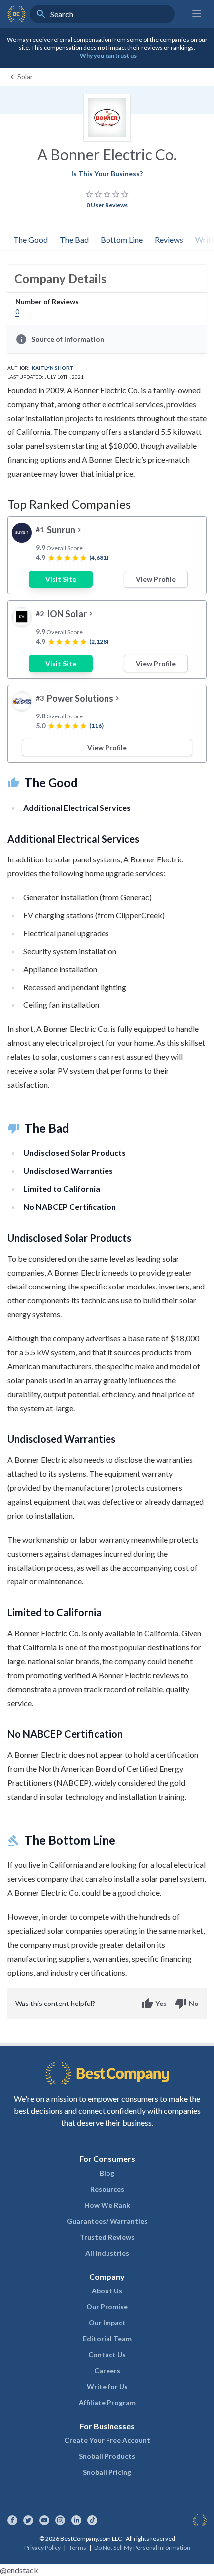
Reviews (169, 239)
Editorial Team (107, 2339)
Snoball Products (107, 2456)
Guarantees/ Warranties (107, 2221)
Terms (77, 2547)
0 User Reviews (107, 205)
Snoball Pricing (107, 2472)
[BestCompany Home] (17, 14)
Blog (107, 2173)
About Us (107, 2291)
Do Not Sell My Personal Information (142, 2547)
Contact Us (107, 2355)
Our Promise (107, 2307)
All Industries (107, 2253)
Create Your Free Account (107, 2440)
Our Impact (107, 2323)
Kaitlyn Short (53, 368)
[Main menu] (197, 14)
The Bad (74, 239)
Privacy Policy (43, 2547)
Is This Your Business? (107, 174)
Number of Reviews (47, 302)
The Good (31, 239)
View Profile (156, 579)
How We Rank (107, 2205)
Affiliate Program (107, 2402)
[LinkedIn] (76, 2520)
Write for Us (107, 2386)
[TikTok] (92, 2520)
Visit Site (61, 579)
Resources (107, 2189)
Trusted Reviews (107, 2237)
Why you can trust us (108, 56)
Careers (107, 2370)
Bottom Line (122, 239)
